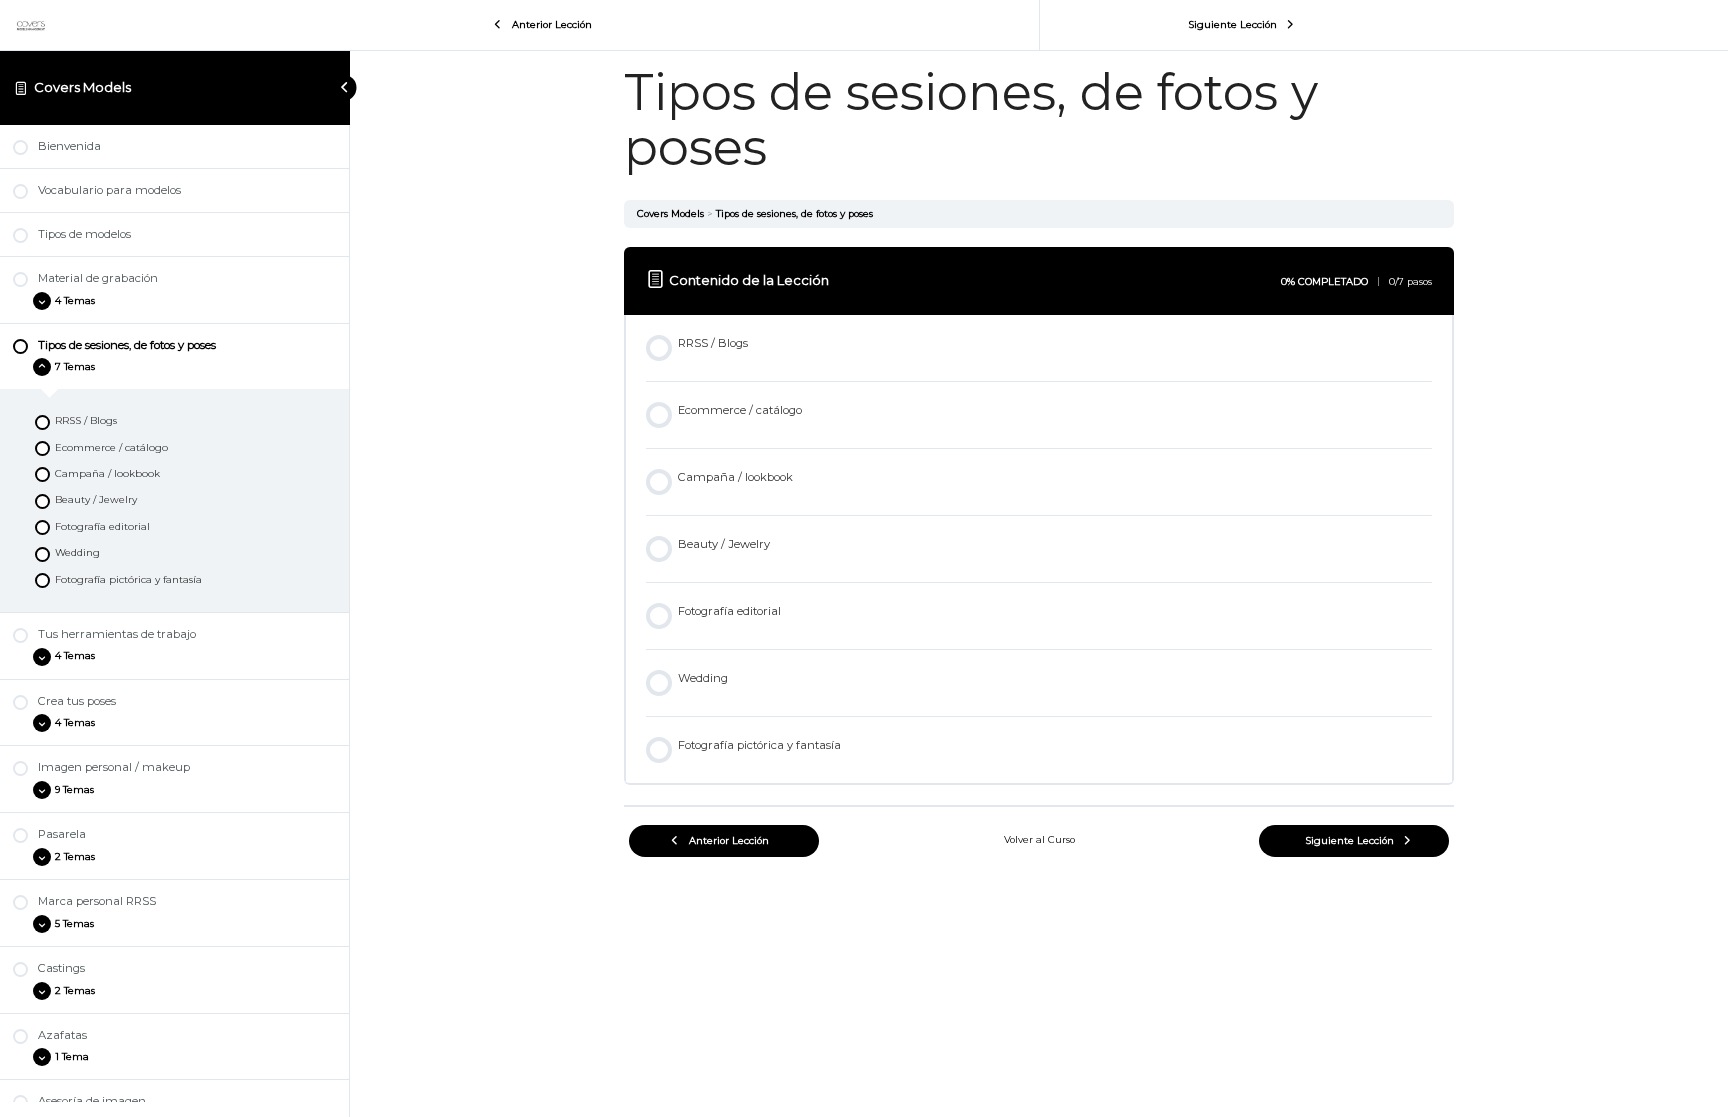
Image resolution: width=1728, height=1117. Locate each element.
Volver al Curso (1039, 839)
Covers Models (82, 87)
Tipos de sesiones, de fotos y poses (794, 213)
